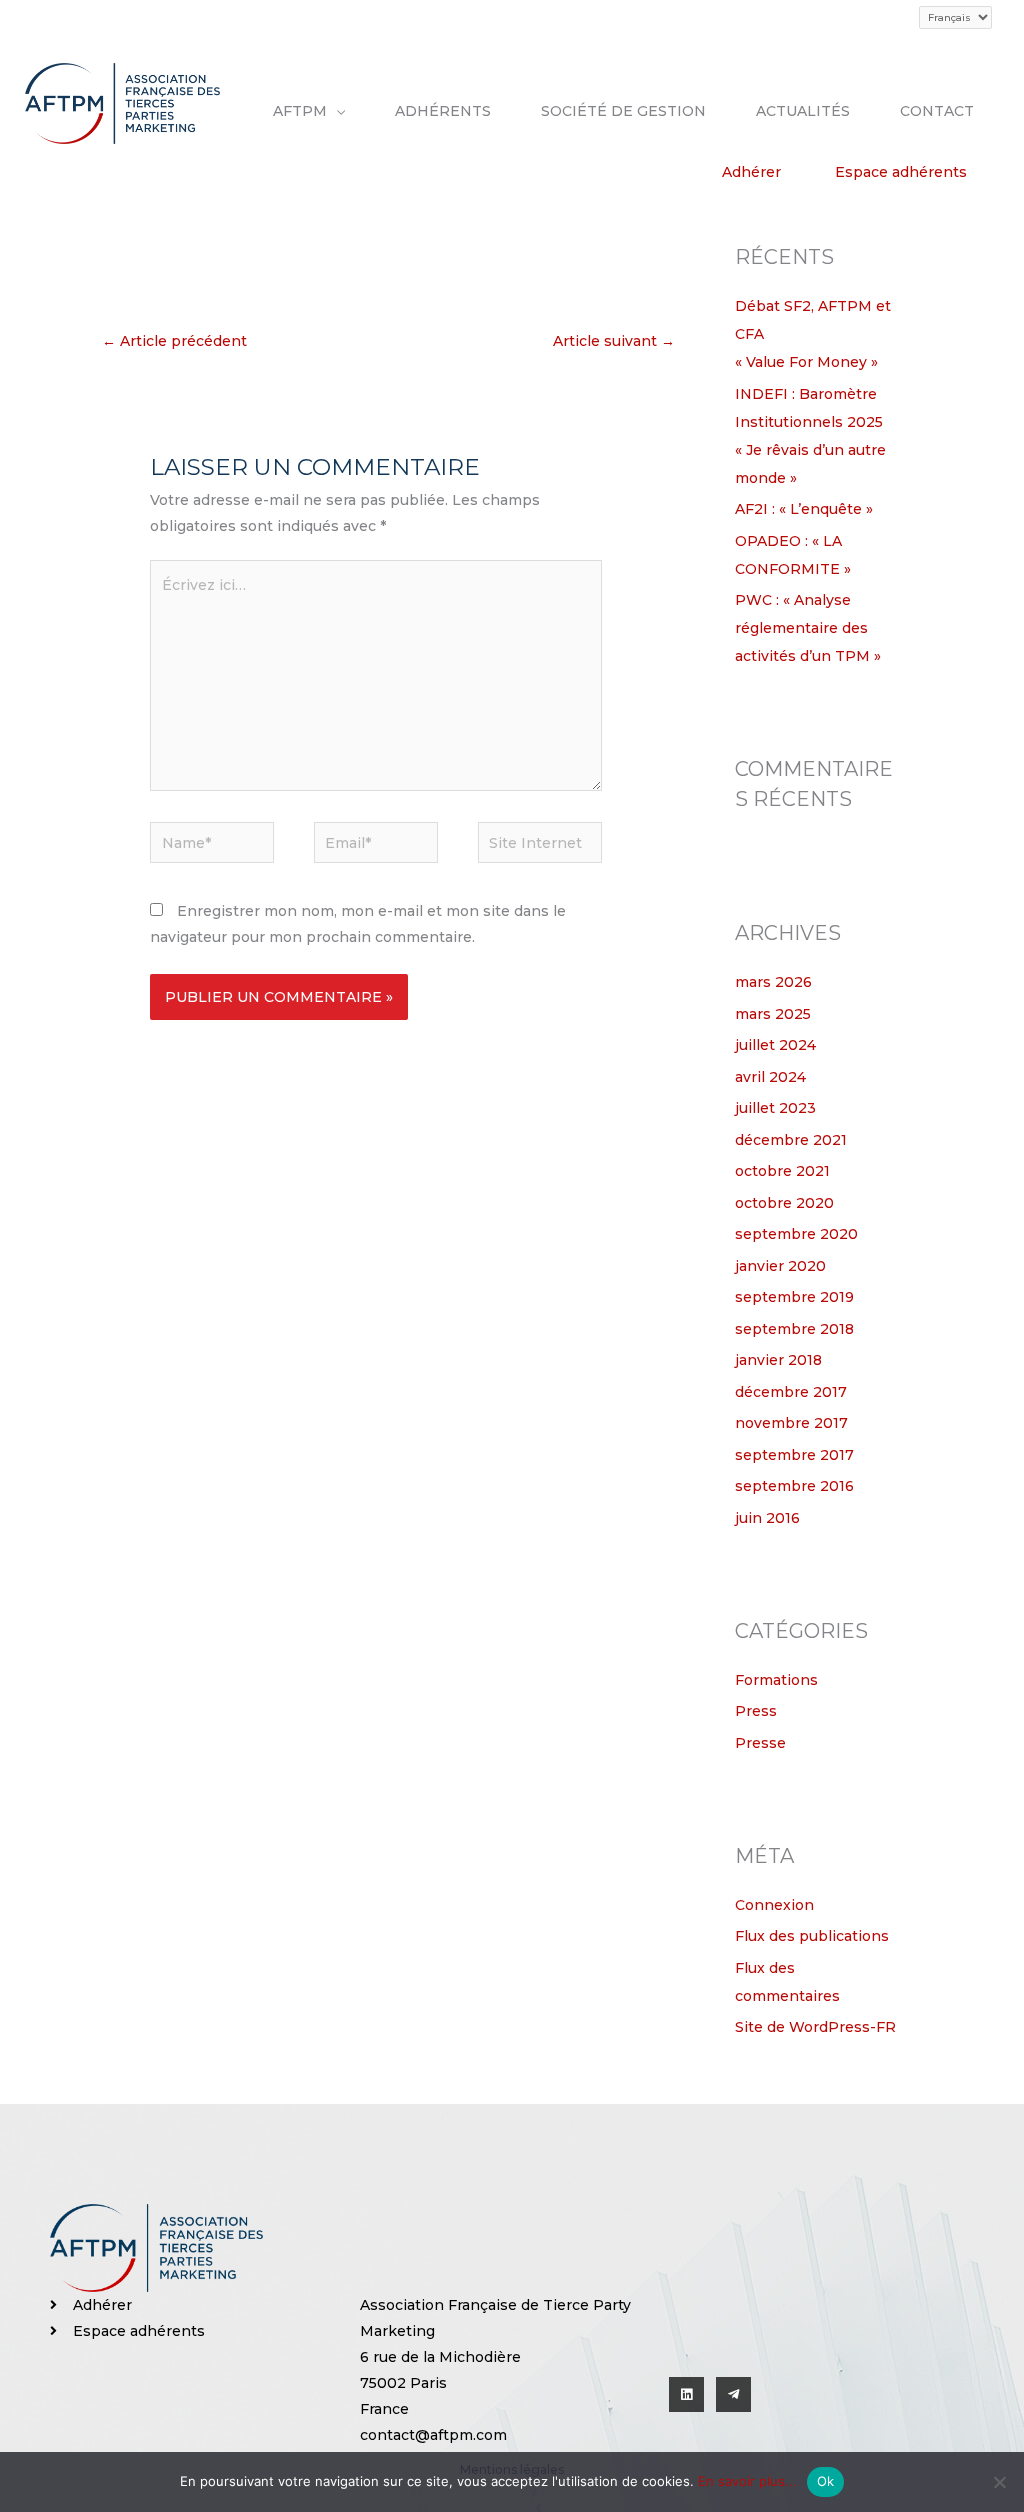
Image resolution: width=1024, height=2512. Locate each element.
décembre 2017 (791, 1392)
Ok (826, 2481)
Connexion (774, 1905)
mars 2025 (773, 1014)
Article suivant (614, 341)
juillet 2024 (775, 1045)
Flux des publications (812, 1936)
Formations (776, 1680)
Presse (760, 1743)
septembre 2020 (796, 1234)
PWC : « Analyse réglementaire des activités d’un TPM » (808, 628)
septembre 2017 (794, 1455)
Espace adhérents (901, 172)
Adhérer (751, 172)
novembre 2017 (791, 1423)
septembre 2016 (794, 1486)
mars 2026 (773, 982)
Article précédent (174, 341)
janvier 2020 (780, 1266)
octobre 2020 (784, 1203)
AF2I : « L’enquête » (804, 509)
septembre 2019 (794, 1297)
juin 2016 (767, 1518)
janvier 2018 (778, 1360)
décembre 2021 (791, 1140)
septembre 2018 (794, 1329)
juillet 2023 (775, 1108)
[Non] (999, 2482)
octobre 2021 (782, 1171)
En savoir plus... (747, 2481)
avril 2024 (770, 1077)
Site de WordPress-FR (815, 2027)
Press (756, 1711)
